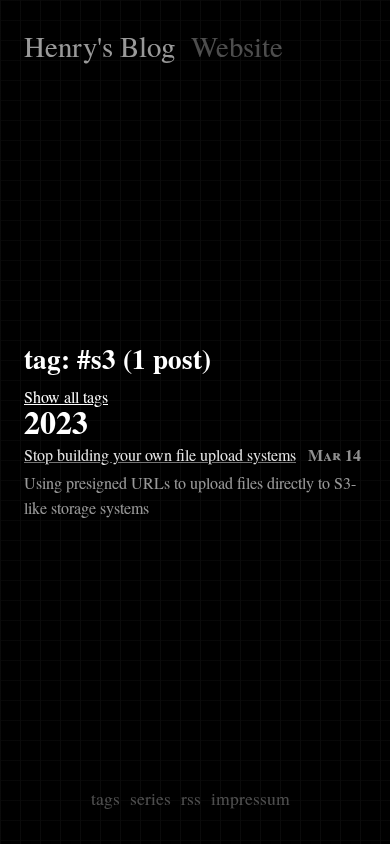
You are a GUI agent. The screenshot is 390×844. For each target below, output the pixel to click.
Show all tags (66, 396)
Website (237, 46)
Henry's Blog (99, 46)
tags (105, 798)
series (150, 798)
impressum (250, 798)
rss (191, 798)
